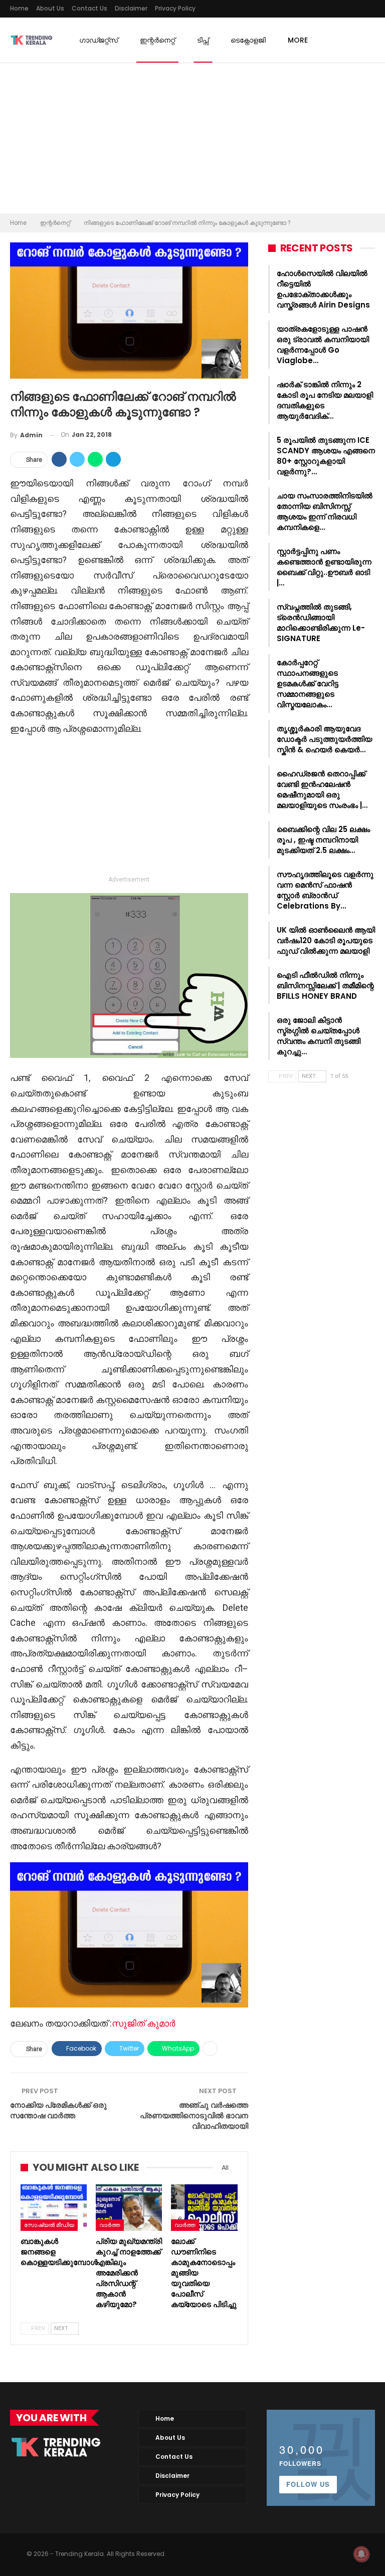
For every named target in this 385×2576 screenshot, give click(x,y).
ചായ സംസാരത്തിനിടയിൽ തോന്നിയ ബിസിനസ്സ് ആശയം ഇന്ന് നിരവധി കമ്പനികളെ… (325, 511)
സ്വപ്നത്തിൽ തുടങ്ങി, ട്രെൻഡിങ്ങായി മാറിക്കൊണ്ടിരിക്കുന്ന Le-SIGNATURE (321, 623)
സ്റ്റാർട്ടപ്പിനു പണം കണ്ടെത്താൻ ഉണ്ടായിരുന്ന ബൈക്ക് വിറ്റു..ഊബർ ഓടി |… (324, 567)
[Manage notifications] (361, 2554)
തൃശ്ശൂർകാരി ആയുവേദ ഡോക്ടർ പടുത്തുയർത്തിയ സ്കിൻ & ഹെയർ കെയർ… (324, 739)
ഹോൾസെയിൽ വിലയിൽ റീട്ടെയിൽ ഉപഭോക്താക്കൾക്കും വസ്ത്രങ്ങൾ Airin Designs (323, 289)
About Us (50, 8)
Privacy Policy (175, 8)
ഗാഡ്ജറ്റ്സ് (99, 40)
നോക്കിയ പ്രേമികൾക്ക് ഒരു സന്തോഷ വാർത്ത (58, 2110)
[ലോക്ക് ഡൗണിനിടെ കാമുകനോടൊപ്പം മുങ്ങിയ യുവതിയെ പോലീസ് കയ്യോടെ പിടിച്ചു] (204, 2208)
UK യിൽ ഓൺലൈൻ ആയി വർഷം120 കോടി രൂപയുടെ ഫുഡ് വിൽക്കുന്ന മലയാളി (326, 940)
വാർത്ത (110, 2225)
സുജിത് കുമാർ (145, 2023)
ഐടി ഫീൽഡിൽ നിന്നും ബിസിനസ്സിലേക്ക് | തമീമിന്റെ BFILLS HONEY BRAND (325, 985)
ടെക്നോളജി (248, 40)
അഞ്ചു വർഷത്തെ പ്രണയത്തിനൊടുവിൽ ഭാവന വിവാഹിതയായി (194, 2115)
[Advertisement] (192, 138)
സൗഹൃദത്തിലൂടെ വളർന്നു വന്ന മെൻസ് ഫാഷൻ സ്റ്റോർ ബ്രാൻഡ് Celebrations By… (325, 890)
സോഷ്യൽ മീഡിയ (49, 2225)
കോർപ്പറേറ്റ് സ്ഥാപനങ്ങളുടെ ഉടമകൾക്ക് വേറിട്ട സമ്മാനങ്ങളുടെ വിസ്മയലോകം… (308, 683)
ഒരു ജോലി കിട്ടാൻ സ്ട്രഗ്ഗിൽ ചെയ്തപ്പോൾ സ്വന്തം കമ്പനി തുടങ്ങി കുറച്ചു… (319, 1036)
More (298, 40)
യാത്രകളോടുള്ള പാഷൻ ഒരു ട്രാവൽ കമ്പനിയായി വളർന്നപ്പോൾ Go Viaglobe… (323, 345)
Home (19, 8)
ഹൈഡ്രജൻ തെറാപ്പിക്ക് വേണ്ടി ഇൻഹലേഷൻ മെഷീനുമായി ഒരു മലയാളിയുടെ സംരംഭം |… (322, 789)
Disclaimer (131, 8)
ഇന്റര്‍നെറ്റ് (157, 40)
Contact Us (89, 8)
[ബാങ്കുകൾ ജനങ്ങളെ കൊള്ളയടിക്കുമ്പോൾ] (54, 2208)
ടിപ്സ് (203, 40)
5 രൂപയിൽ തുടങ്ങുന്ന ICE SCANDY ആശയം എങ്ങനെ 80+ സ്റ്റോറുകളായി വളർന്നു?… (326, 456)
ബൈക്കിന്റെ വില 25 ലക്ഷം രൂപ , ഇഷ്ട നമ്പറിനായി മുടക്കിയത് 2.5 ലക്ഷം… (323, 840)
